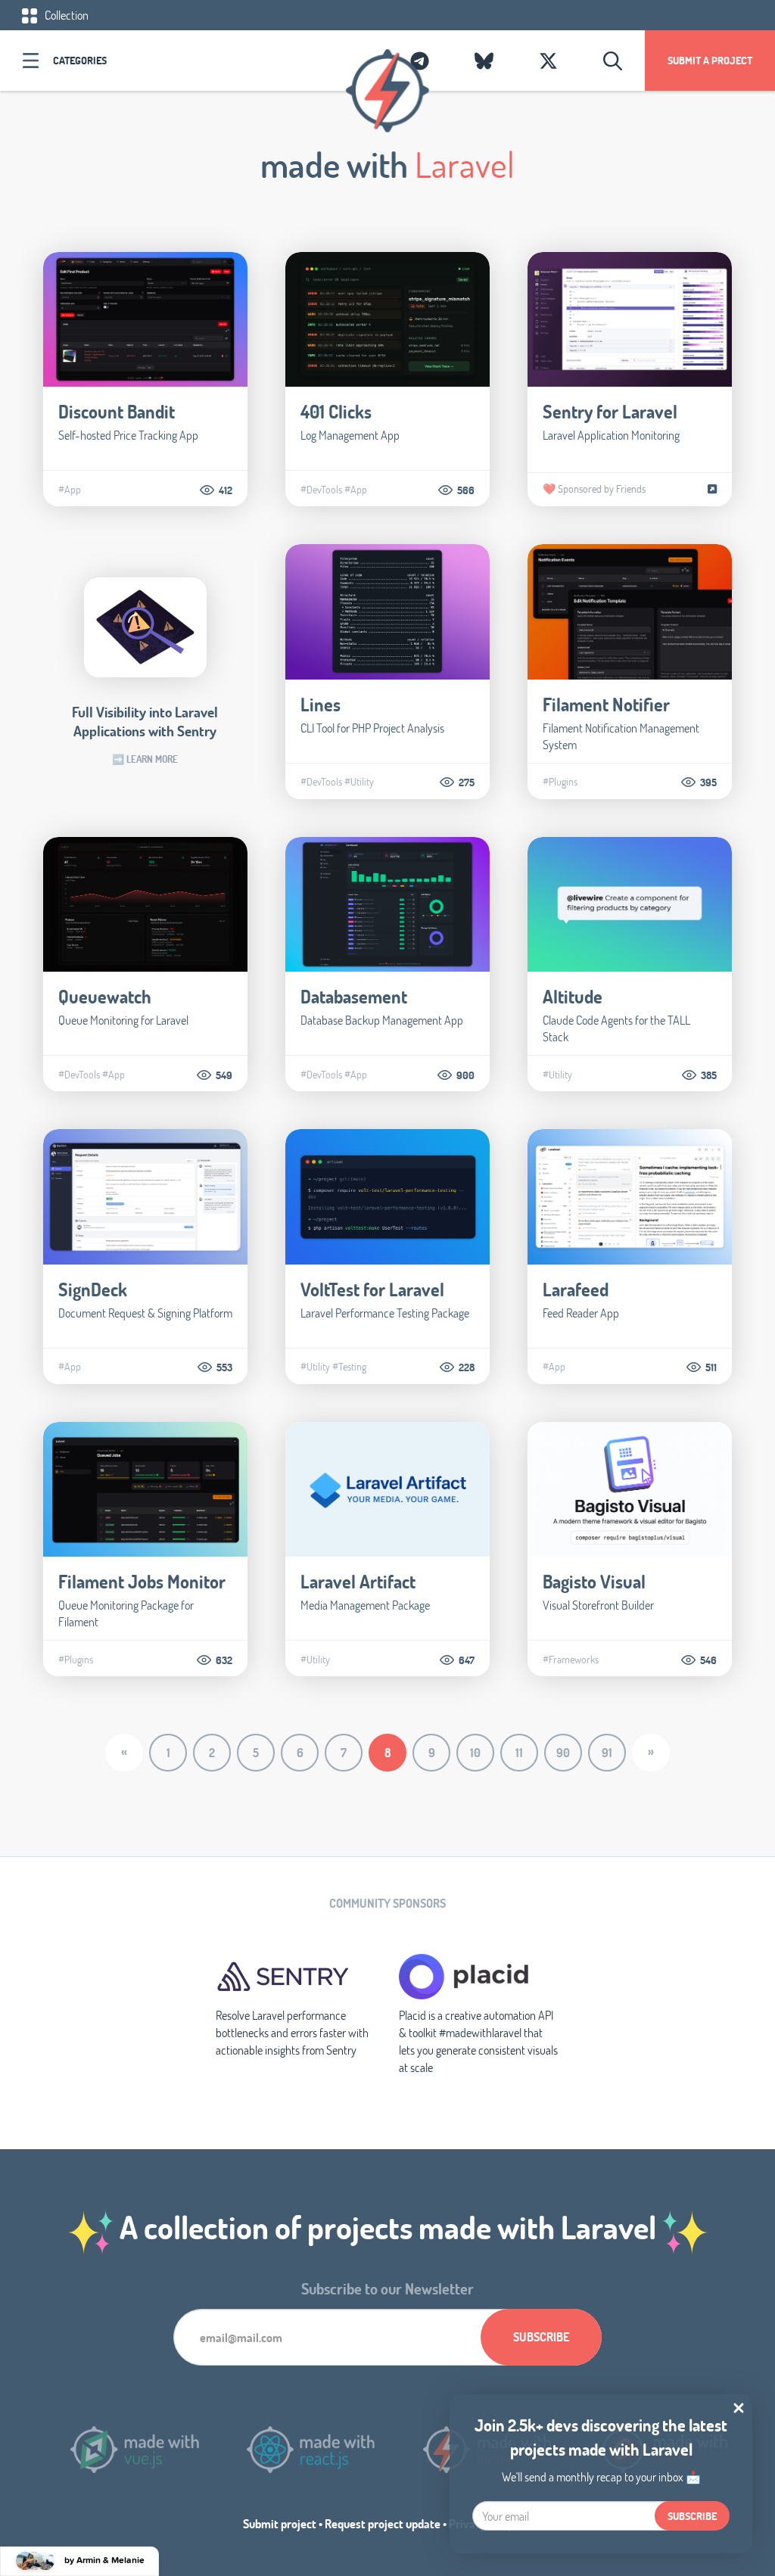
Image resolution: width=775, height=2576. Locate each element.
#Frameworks (571, 1660)
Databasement (354, 996)
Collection (65, 15)
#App (70, 490)
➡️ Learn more (145, 759)
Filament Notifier (606, 704)
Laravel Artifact (358, 1581)
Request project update (383, 2523)
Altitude (573, 996)
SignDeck (93, 1289)
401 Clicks (336, 411)
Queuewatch (105, 996)
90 (563, 1752)
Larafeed (576, 1289)
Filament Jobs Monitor (142, 1581)
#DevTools (321, 490)
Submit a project (710, 60)
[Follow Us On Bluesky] (484, 61)
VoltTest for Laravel (372, 1289)
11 (519, 1752)
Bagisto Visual (594, 1581)
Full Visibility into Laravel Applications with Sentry (145, 721)
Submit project (280, 2523)
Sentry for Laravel (610, 411)
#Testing (349, 1367)
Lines (321, 704)
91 (607, 1752)
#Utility (359, 782)
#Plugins (560, 782)
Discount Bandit (117, 411)
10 (475, 1752)
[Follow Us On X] (548, 61)
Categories (80, 60)
